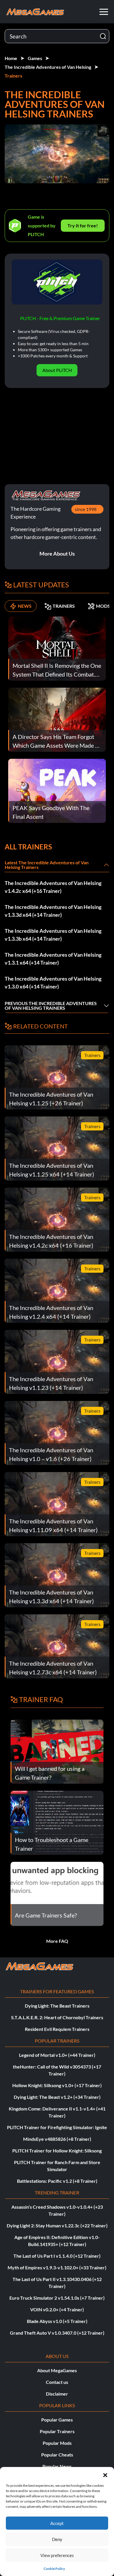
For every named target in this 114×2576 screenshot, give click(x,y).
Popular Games (57, 2420)
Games (35, 58)
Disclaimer (57, 2394)
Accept (57, 2523)
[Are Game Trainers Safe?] (57, 1893)
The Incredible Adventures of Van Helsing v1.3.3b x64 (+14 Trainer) (53, 935)
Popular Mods (57, 2443)
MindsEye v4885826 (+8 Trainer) (57, 2139)
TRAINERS (64, 606)
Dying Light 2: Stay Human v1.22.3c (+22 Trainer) (57, 2225)
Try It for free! (83, 225)
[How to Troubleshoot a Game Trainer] (57, 1822)
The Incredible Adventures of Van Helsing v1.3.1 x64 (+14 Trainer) (53, 959)
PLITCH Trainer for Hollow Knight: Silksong (57, 2151)
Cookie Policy (54, 2569)
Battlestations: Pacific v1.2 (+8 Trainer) (57, 2181)
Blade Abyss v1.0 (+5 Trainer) (57, 2321)
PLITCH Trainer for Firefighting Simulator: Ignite (57, 2127)
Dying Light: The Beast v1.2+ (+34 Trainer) (57, 2097)
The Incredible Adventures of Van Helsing (48, 67)
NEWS (25, 606)
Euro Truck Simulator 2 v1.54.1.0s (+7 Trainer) (57, 2298)
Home (11, 58)
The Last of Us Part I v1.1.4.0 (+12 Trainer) (57, 2256)
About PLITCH (57, 370)
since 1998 (86, 509)
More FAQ (57, 1941)
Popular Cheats (57, 2455)
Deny (57, 2539)
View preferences (57, 2555)
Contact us (57, 2382)
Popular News (57, 2466)
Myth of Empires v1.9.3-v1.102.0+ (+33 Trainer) (57, 2267)
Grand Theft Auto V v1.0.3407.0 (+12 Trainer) (57, 2333)
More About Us (57, 554)
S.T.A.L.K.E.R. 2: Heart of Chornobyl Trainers (57, 2017)
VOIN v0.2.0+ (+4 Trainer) (57, 2309)
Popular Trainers (57, 2431)
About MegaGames (57, 2370)
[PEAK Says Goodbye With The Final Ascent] (57, 790)
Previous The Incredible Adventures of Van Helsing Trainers (51, 1006)
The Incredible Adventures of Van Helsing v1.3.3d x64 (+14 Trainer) (53, 911)
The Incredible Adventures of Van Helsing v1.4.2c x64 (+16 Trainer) (53, 887)
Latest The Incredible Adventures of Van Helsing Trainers (47, 865)
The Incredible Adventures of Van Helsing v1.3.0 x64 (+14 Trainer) (53, 983)
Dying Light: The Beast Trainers (57, 2006)
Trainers (13, 76)
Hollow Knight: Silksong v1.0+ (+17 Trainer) (57, 2085)
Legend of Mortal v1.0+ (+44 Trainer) (57, 2055)
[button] (105, 2474)
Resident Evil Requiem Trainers (57, 2029)
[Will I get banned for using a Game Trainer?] (57, 1751)
